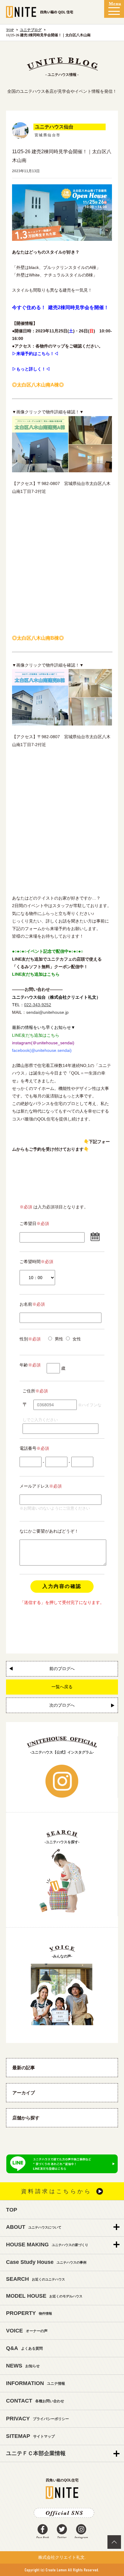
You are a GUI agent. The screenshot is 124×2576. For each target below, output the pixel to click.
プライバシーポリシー (37, 2419)
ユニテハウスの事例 (46, 2262)
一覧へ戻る (62, 1687)
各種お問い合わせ (35, 2401)
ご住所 (29, 1391)
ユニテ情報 (36, 2383)
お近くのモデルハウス (44, 2296)
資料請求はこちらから (56, 2191)
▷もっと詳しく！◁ (31, 369)
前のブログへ (62, 1669)
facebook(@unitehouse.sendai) (42, 1050)
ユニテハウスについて (34, 2227)
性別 (30, 1339)
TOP (10, 30)
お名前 (32, 1304)
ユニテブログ (31, 30)
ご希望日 (28, 1223)
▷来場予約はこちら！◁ (35, 354)
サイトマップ (30, 2436)
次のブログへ (62, 1705)
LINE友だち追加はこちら (36, 974)
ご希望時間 (30, 1262)
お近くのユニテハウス (36, 2279)
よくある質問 (24, 2348)
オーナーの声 (27, 2331)
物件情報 (29, 2313)
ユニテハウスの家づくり (47, 2245)
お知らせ (23, 2366)
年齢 (30, 1365)
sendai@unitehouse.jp (47, 1012)
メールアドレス (34, 1486)
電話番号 (34, 1448)
